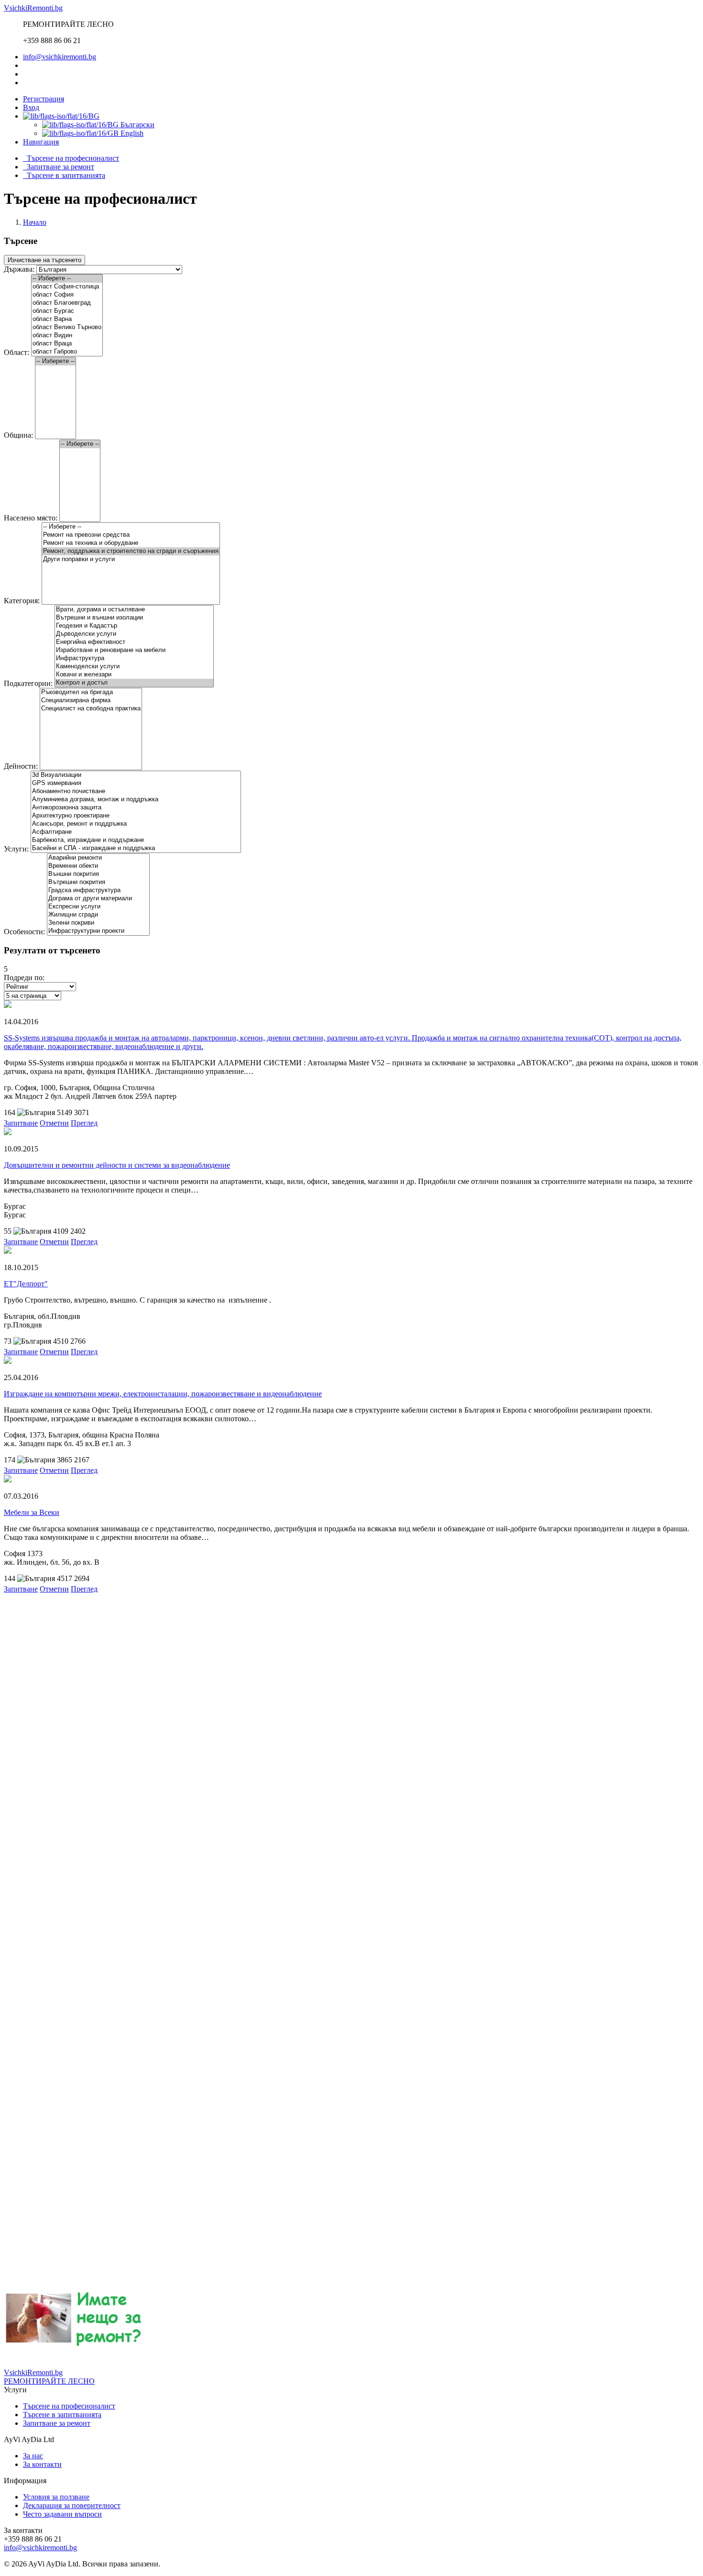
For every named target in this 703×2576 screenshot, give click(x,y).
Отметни (54, 1123)
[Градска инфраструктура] (98, 890)
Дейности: (22, 766)
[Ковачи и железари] (134, 675)
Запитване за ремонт (59, 167)
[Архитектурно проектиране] (136, 816)
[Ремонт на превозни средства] (131, 535)
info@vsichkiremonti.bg (60, 57)
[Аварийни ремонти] (98, 858)
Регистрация (44, 99)
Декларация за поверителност (72, 2505)
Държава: (20, 269)
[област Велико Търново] (67, 327)
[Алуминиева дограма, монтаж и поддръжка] (136, 800)
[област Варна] (67, 319)
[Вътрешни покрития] (98, 882)
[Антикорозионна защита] (136, 808)
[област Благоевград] (67, 303)
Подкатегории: (29, 683)
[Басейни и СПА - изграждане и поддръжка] (136, 848)
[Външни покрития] (98, 874)
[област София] (67, 295)
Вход (31, 107)
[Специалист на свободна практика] (91, 709)
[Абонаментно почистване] (136, 791)
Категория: (23, 601)
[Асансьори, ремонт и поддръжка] (136, 824)
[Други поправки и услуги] (131, 559)
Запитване (21, 1123)
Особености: (25, 932)
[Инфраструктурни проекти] (98, 931)
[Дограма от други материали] (98, 899)
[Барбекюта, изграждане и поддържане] (136, 840)
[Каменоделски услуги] (134, 667)
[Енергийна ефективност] (134, 642)
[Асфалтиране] (136, 832)
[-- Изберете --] (67, 279)
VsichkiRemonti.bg (33, 8)
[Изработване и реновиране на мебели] (134, 650)
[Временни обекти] (98, 866)
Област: (17, 352)
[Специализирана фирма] (91, 701)
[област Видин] (67, 336)
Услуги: (17, 849)
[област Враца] (67, 344)
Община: (19, 435)
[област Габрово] (67, 352)
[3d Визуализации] (136, 775)
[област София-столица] (67, 287)
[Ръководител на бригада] (91, 692)
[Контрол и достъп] (134, 683)
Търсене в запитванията (64, 175)
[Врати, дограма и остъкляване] (134, 610)
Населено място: (32, 518)
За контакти (42, 2464)
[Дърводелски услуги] (134, 634)
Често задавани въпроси (62, 2514)
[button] (41, 142)
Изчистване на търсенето (44, 260)
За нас (33, 2456)
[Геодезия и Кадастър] (134, 626)
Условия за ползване (56, 2497)
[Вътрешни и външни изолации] (134, 618)
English (131, 133)
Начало (35, 222)
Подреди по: (24, 978)
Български (137, 125)
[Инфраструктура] (134, 658)
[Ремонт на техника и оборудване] (131, 543)
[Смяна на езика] (61, 116)
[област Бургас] (67, 311)
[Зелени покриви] (98, 923)
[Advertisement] (291, 1660)
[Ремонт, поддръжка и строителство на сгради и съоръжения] (131, 551)
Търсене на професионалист (71, 158)
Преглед (84, 1123)
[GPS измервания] (136, 783)
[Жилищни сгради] (98, 915)
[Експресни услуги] (98, 907)
